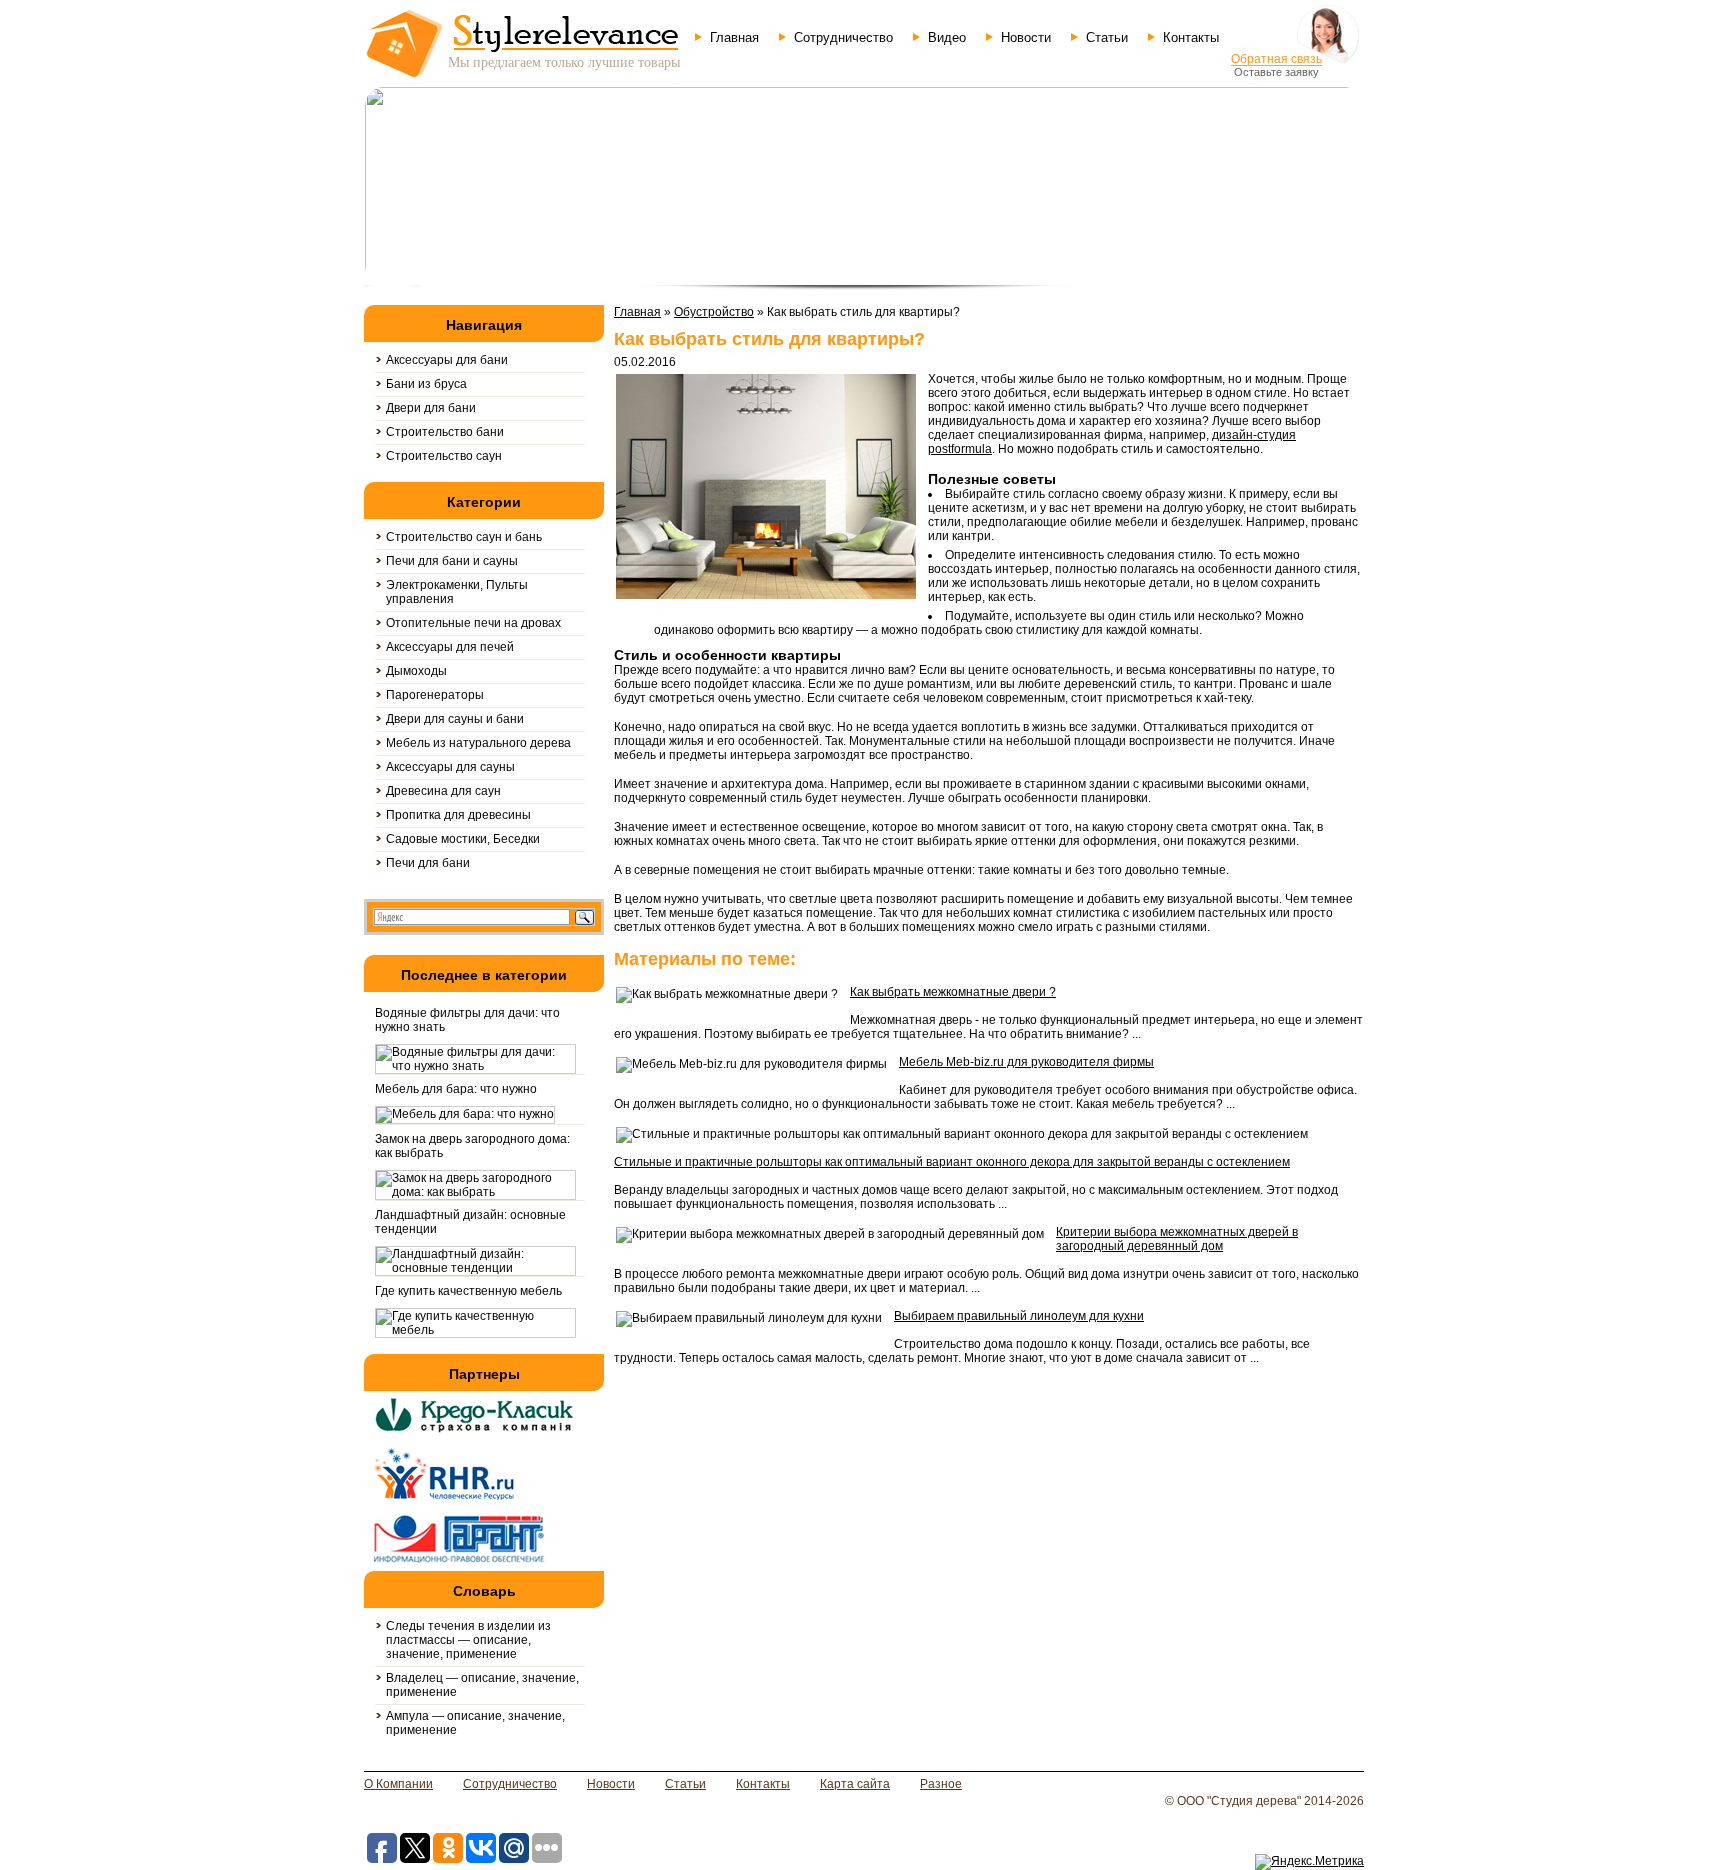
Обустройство (714, 312)
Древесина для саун (443, 791)
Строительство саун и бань (464, 537)
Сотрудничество (843, 37)
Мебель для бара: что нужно (456, 1089)
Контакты (1191, 37)
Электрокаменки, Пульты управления (457, 592)
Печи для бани (428, 863)
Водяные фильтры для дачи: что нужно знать (467, 1020)
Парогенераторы (435, 695)
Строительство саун (444, 456)
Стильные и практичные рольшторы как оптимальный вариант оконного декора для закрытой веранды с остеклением (952, 1162)
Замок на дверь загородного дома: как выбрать (472, 1146)
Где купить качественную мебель (468, 1291)
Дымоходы (416, 671)
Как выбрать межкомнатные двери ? (953, 992)
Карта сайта (855, 1784)
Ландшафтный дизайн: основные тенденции (470, 1222)
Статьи (1107, 37)
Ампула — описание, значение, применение (475, 1723)
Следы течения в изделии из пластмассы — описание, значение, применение (468, 1640)
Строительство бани (445, 432)
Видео (947, 37)
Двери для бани (431, 408)
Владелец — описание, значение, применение (482, 1685)
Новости (1026, 37)
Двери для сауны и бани (455, 719)
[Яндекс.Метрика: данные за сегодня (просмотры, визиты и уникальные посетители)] (1309, 1862)
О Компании (398, 1784)
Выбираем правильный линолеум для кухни (1019, 1316)
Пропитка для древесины (458, 815)
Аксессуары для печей (450, 647)
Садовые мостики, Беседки (463, 839)
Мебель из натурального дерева (478, 743)
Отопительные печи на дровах (473, 623)
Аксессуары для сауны (450, 767)
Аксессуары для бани (447, 360)
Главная (734, 37)
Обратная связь (1276, 59)
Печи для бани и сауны (452, 561)
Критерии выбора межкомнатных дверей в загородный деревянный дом (1177, 1239)
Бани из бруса (426, 384)
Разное (941, 1784)
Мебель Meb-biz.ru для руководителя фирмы (1026, 1062)
